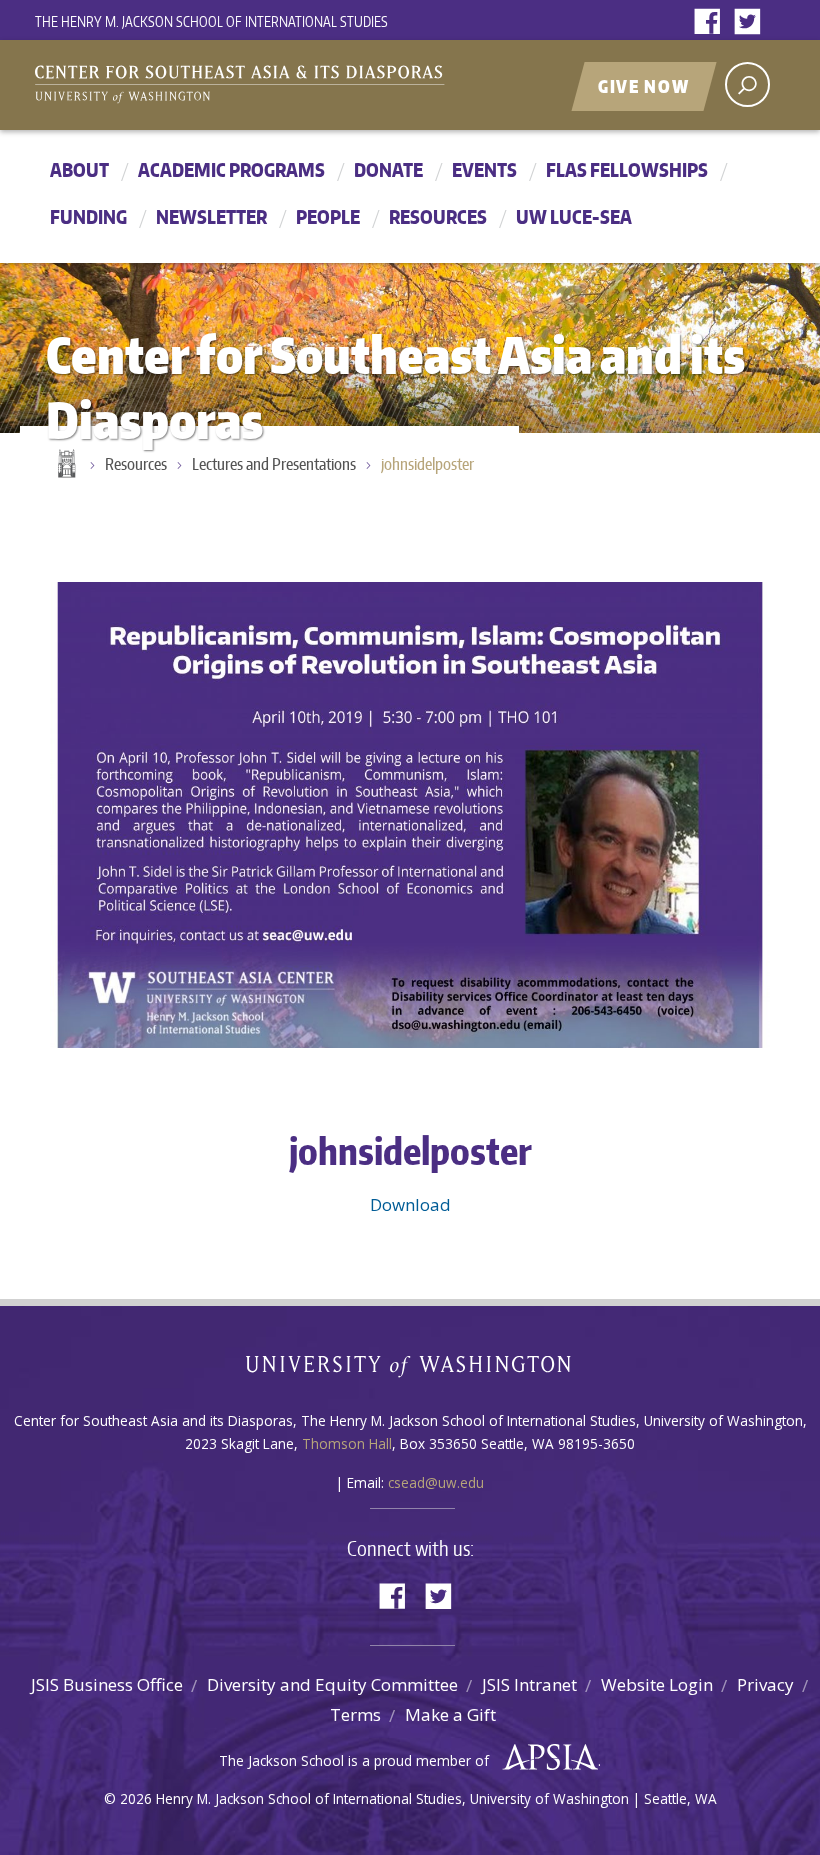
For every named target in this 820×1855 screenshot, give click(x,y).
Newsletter (211, 216)
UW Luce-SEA (574, 216)
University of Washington (410, 1370)
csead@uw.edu (436, 1482)
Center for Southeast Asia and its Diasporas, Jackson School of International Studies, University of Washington (260, 87)
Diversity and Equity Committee (332, 1684)
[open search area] (747, 84)
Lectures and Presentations (274, 464)
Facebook (712, 22)
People (328, 216)
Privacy (765, 1684)
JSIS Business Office (107, 1684)
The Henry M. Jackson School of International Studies (211, 21)
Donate (388, 169)
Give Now (644, 86)
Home (65, 465)
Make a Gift (450, 1714)
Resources (438, 216)
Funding (88, 216)
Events (484, 169)
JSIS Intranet (529, 1684)
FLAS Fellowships (627, 169)
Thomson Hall (347, 1443)
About (79, 169)
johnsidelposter (427, 464)
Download (410, 1204)
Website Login (657, 1684)
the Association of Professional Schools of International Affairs (545, 1758)
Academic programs (231, 169)
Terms (355, 1714)
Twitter (752, 22)
